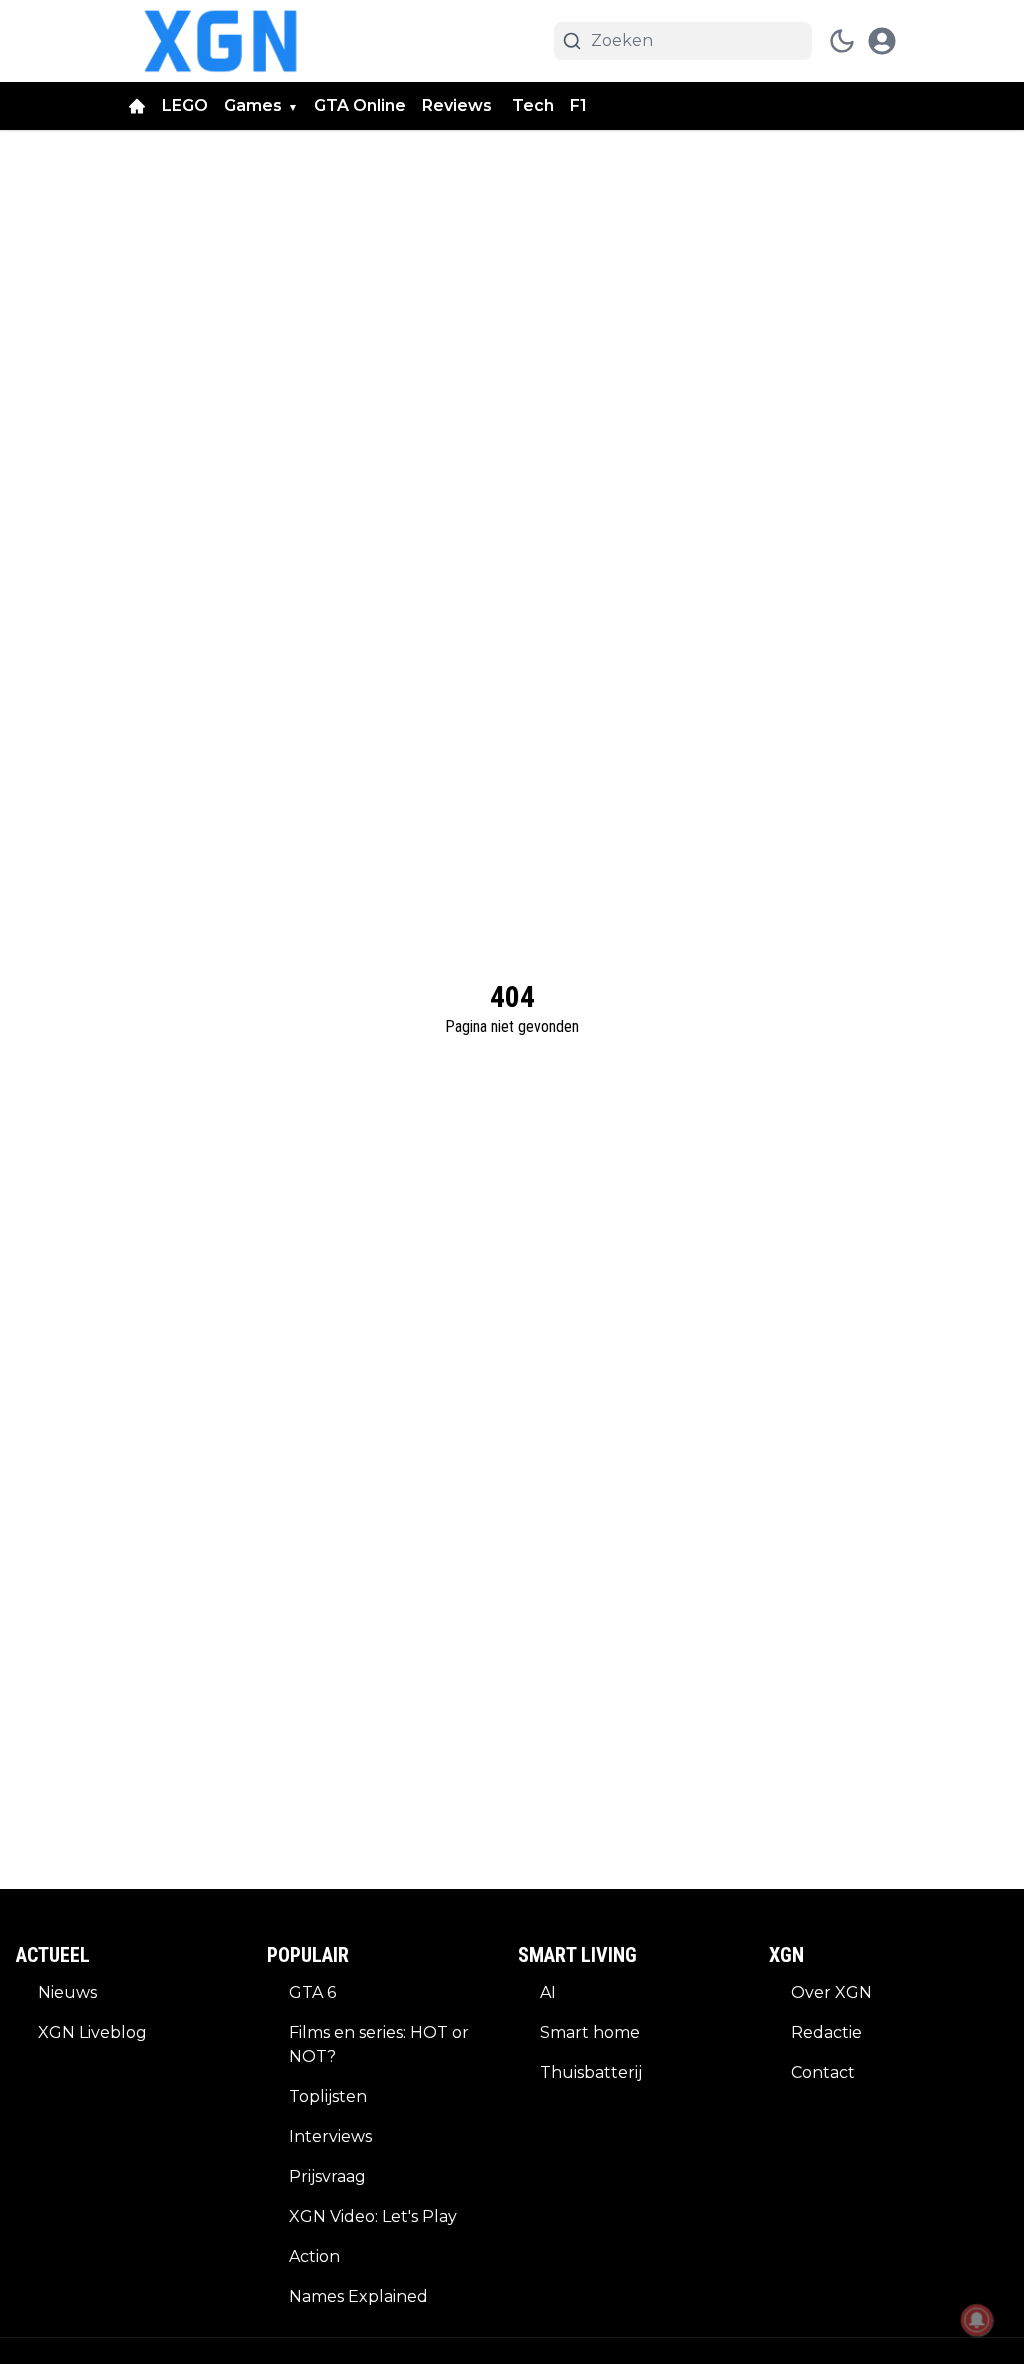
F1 (578, 105)
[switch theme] (842, 41)
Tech (533, 105)
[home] (137, 106)
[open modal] (882, 41)
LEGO (185, 105)
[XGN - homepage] (220, 41)
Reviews (459, 105)
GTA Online (360, 105)
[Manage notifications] (977, 2320)
